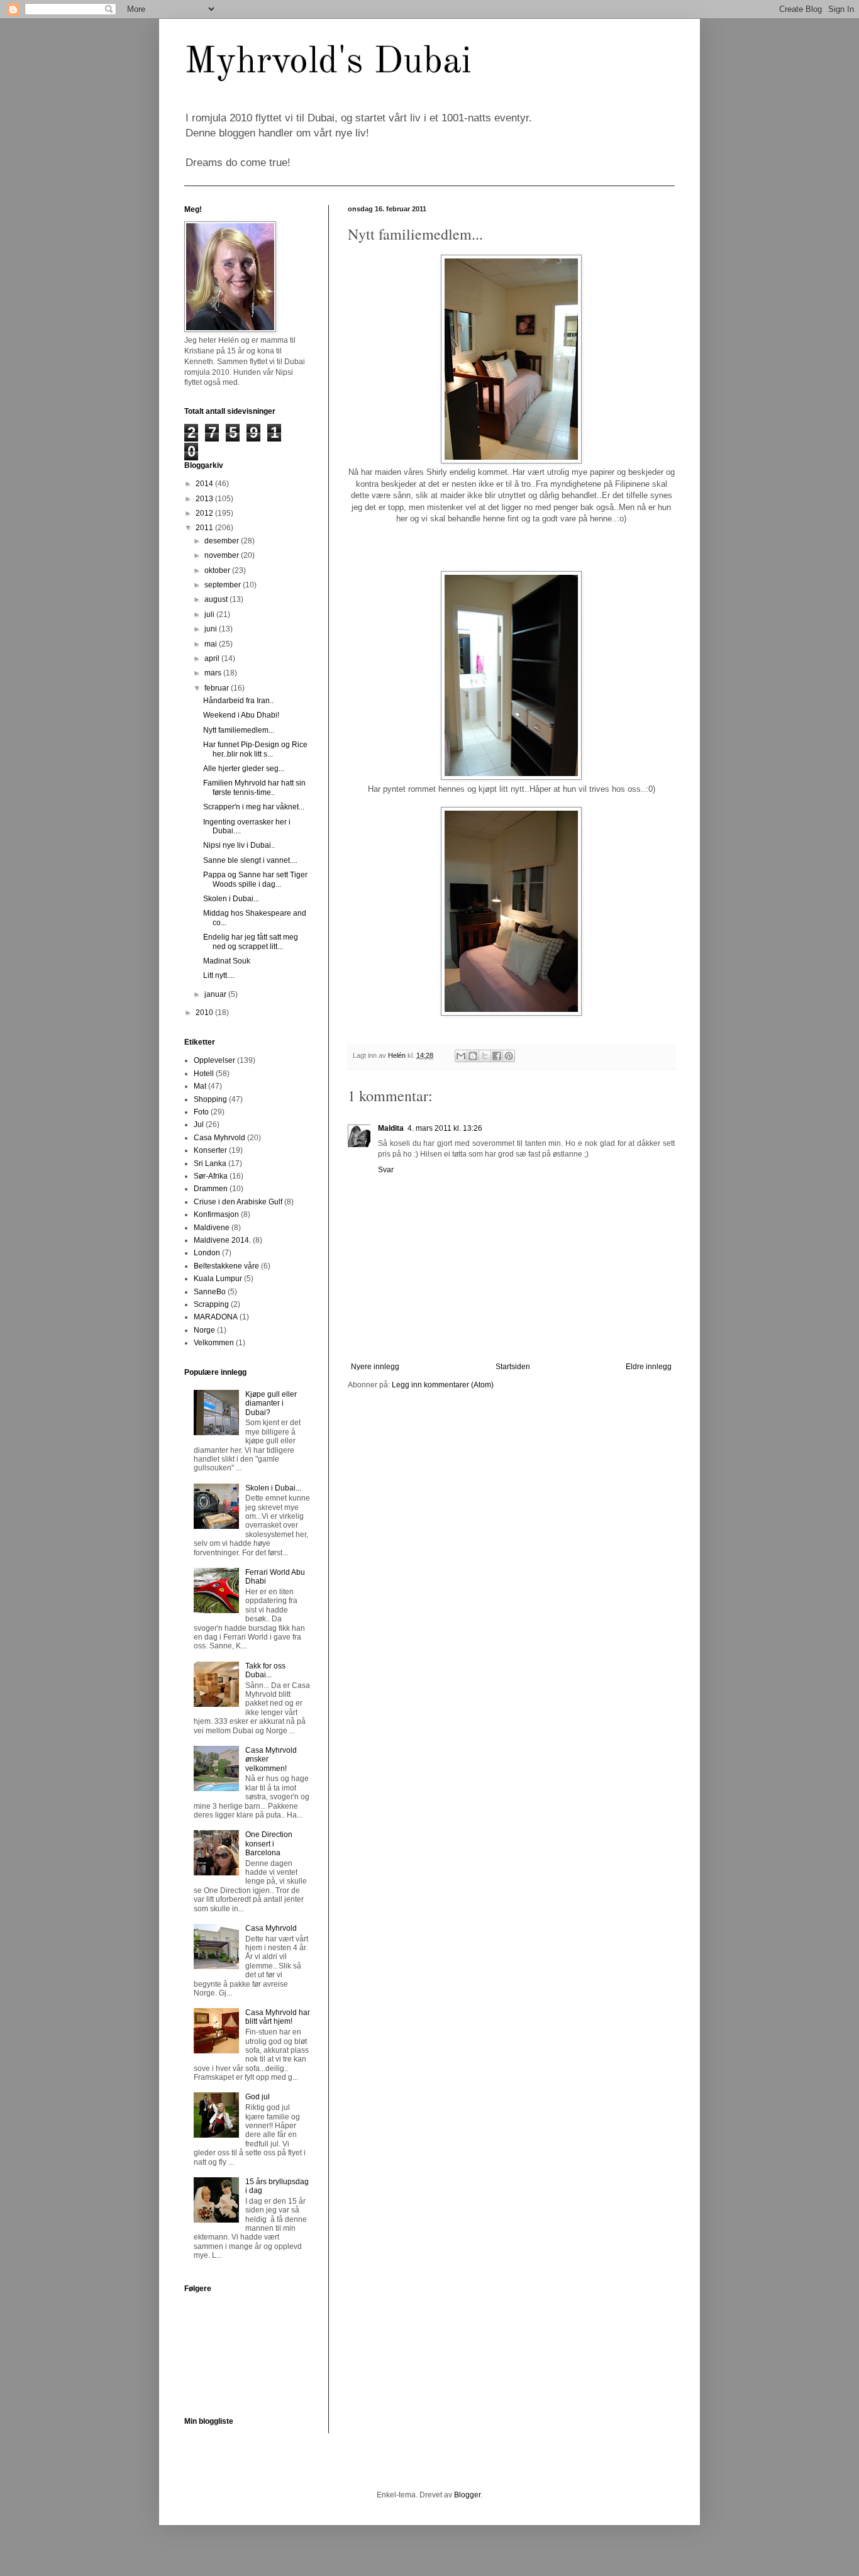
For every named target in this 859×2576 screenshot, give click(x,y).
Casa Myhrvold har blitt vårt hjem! (278, 2017)
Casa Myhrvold (219, 1138)
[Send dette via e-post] (461, 1056)
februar (218, 688)
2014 (205, 484)
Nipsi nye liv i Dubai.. (239, 845)
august (217, 599)
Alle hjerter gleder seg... (244, 769)
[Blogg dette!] (473, 1056)
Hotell (204, 1074)
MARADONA (216, 1317)
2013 (205, 499)
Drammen (211, 1189)
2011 (205, 528)
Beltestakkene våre (226, 1266)
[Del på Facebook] (497, 1056)
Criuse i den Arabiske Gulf (238, 1202)
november (223, 555)
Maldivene (212, 1228)
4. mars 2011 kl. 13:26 (445, 1128)
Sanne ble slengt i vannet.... (250, 860)
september (224, 585)
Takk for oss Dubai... (265, 1670)
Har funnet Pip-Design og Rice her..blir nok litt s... (255, 749)
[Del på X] (485, 1056)
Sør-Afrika (211, 1176)
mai (212, 644)
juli (210, 614)
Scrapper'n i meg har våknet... (254, 807)
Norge (204, 1330)
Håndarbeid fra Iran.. (238, 701)
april (213, 658)
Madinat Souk (227, 961)
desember (223, 541)
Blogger (467, 2495)
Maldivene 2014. (222, 1240)
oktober (218, 570)
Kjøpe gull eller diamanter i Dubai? (271, 1403)
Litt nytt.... (219, 975)
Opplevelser (214, 1060)
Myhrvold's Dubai (328, 62)
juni (212, 629)
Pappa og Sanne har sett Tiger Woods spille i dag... (255, 879)
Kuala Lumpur (218, 1279)
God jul (258, 2097)
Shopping (210, 1099)
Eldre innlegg (649, 1367)
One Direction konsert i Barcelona (269, 1844)
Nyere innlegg (375, 1367)
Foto (201, 1112)
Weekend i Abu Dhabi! (241, 715)
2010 (205, 1013)
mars (214, 673)
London (207, 1253)
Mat (200, 1086)
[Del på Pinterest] (509, 1056)
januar (216, 994)
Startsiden (513, 1367)
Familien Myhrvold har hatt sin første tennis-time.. (254, 787)
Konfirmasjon (216, 1214)
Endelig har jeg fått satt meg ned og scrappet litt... (251, 941)
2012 (205, 513)
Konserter (210, 1150)
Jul (199, 1124)
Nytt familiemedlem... (239, 730)
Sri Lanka (210, 1163)
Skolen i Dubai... (231, 899)
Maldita (391, 1128)
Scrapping (211, 1304)
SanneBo (210, 1292)
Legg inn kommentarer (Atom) (443, 1385)
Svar (386, 1170)
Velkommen (214, 1343)
